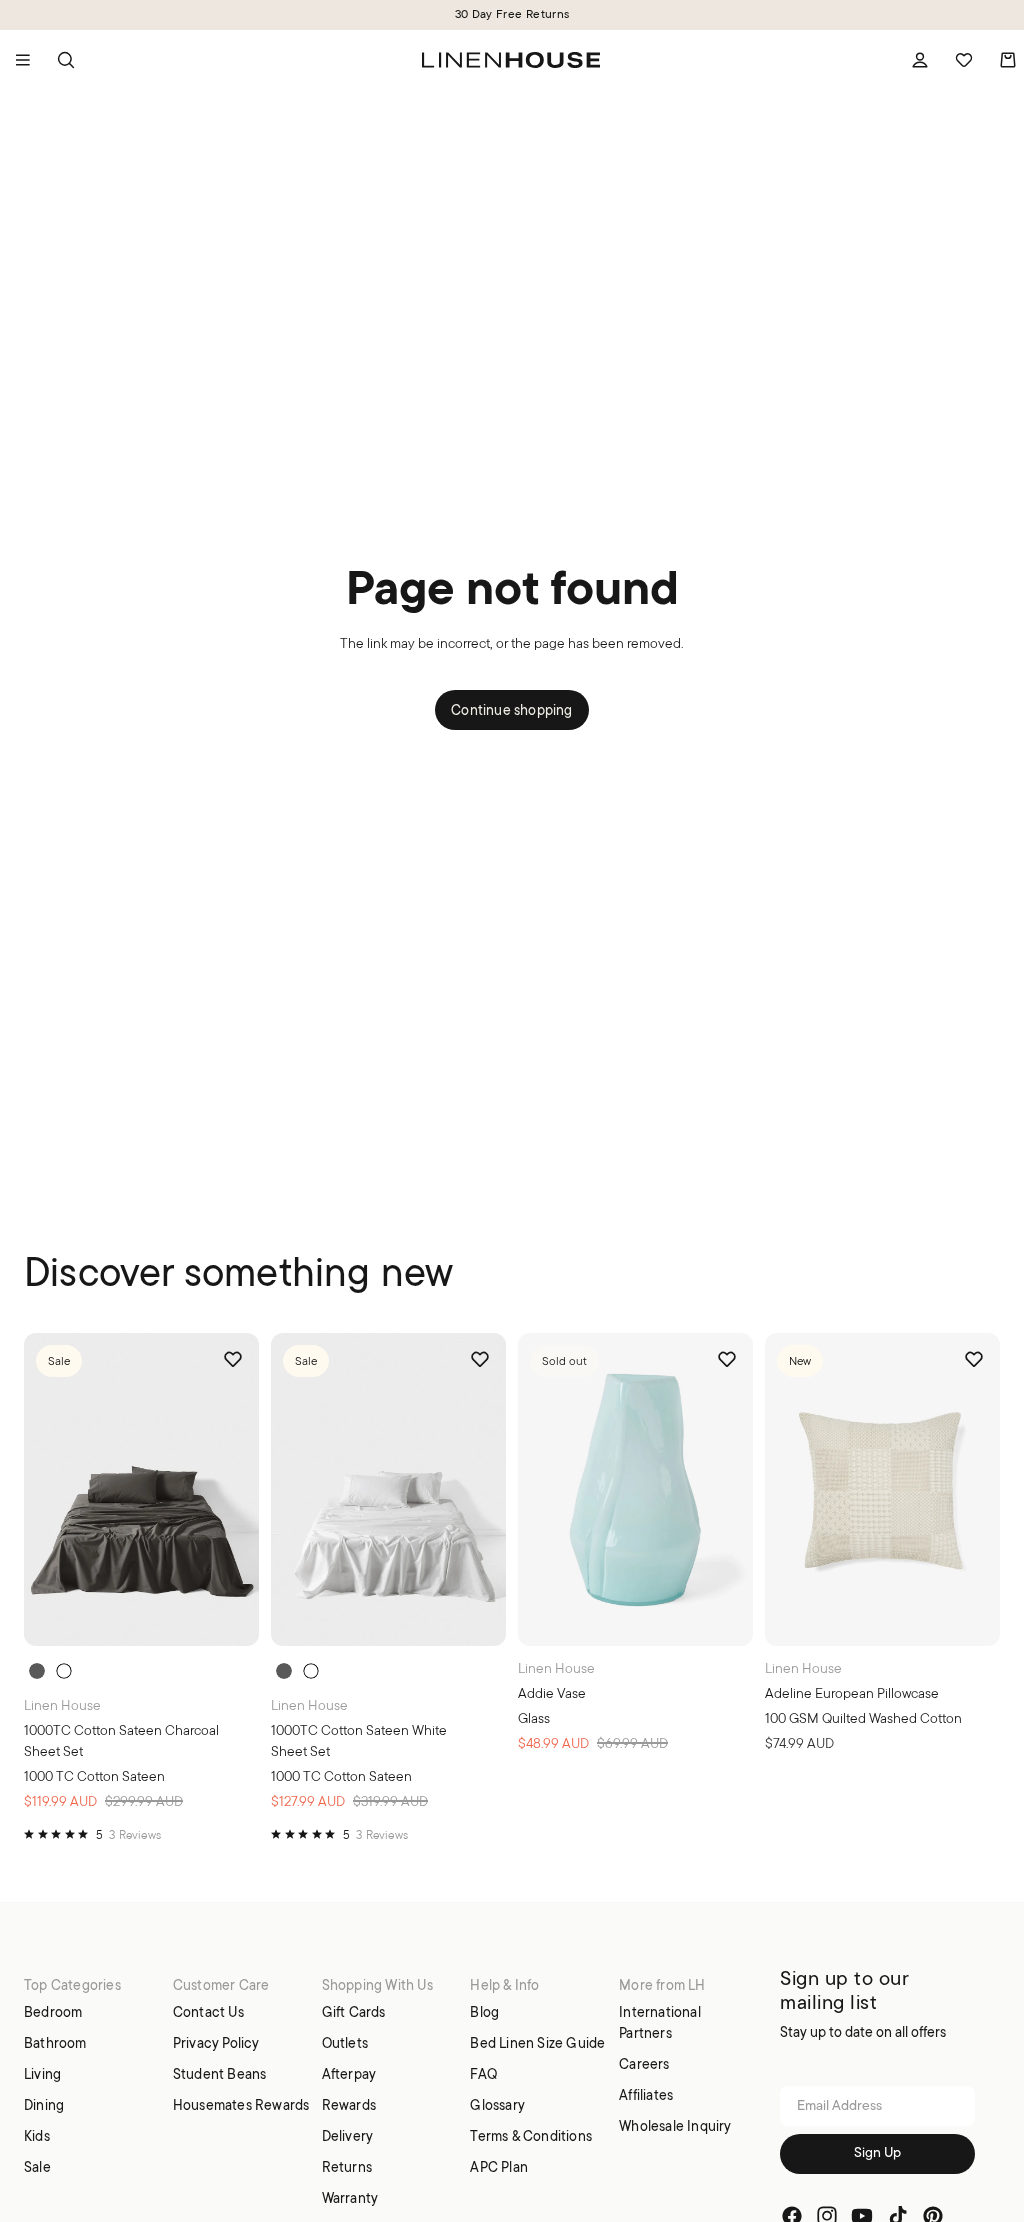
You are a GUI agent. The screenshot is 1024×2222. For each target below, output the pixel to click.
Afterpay (349, 2074)
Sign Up (877, 2153)
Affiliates (646, 2095)
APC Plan (499, 2167)
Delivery (348, 2136)
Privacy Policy (216, 2043)
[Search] (66, 60)
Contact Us (208, 2012)
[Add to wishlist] (233, 1359)
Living (42, 2074)
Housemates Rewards (241, 2105)
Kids (37, 2136)
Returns (347, 2167)
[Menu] (23, 60)
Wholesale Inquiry (675, 2126)
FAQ (483, 2074)
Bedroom (53, 2012)
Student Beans (220, 2074)
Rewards (349, 2105)
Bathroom (55, 2043)
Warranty (350, 2198)
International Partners (660, 2022)
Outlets (345, 2043)
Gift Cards (354, 2012)
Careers (644, 2064)
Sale (37, 2167)
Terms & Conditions (531, 2136)
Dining (44, 2105)
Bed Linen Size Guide (537, 2043)
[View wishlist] (964, 60)
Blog (484, 2012)
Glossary (497, 2105)
